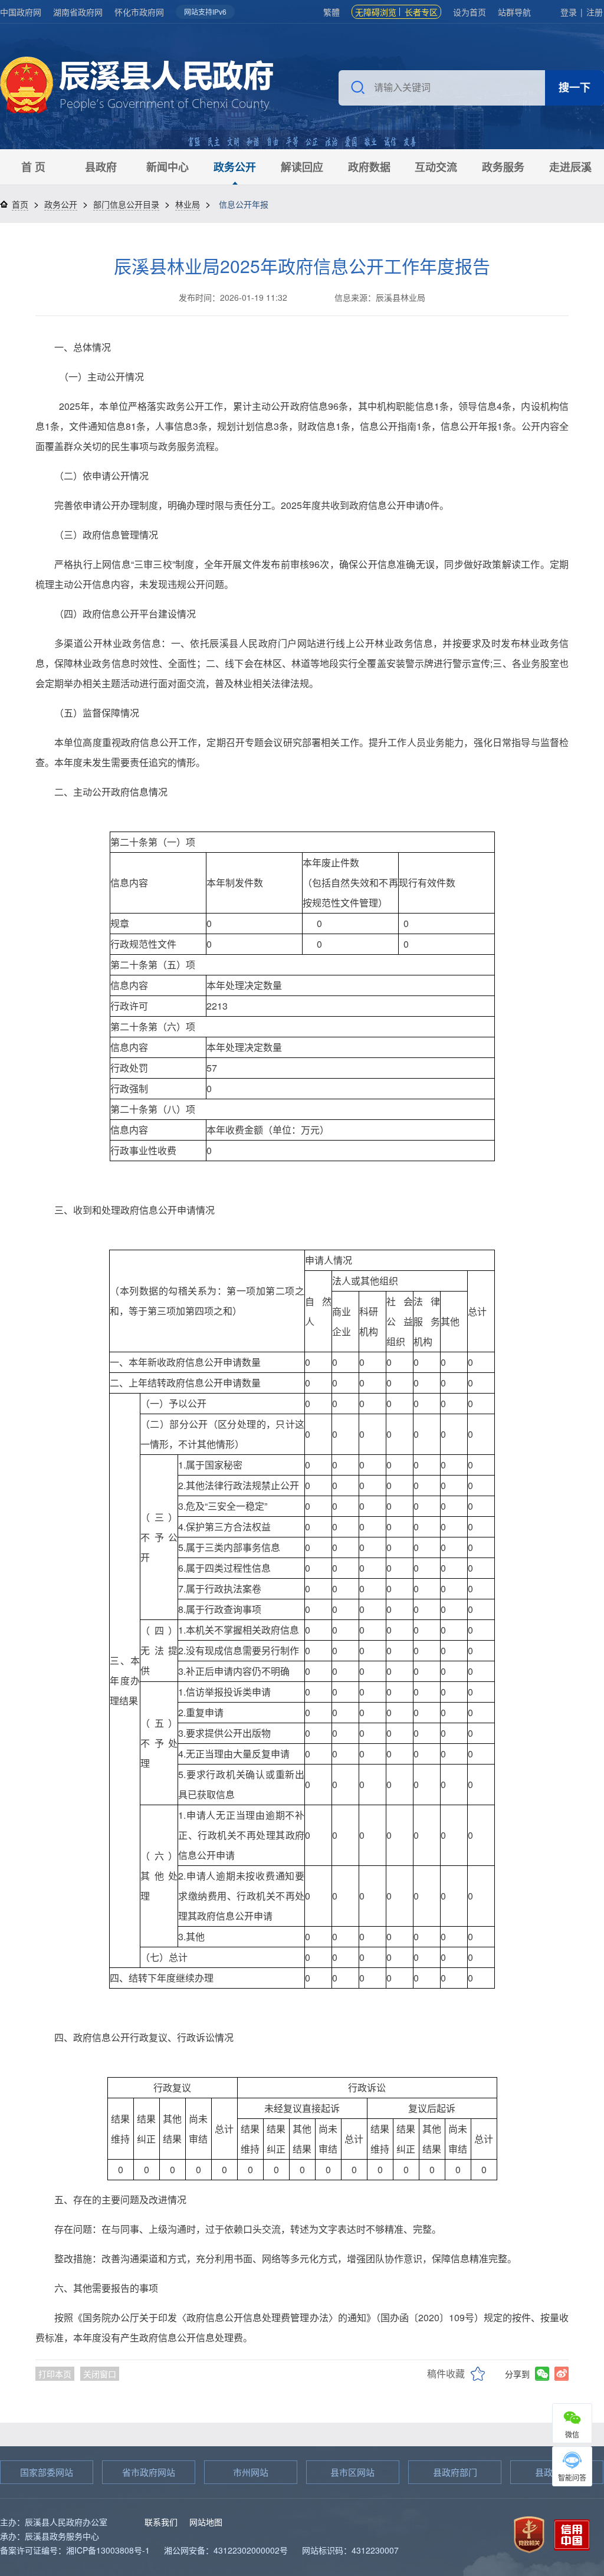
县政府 (101, 167)
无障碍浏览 (376, 12)
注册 (595, 12)
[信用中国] (572, 2533)
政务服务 (503, 167)
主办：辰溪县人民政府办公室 (54, 2522)
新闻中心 (168, 167)
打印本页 (55, 2374)
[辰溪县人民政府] (137, 86)
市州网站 (251, 2472)
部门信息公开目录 (126, 204)
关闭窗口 (100, 2374)
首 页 (33, 167)
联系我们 (161, 2522)
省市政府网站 (149, 2472)
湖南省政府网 (78, 12)
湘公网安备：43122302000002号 (226, 2550)
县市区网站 (352, 2472)
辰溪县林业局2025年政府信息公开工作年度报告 (302, 266)
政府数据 (369, 167)
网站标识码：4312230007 (350, 2550)
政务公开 (235, 167)
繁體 (331, 12)
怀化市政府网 (139, 12)
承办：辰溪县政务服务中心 (50, 2536)
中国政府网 (21, 12)
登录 (569, 12)
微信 (572, 2434)
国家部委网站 (47, 2472)
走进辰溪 (570, 167)
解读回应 (302, 167)
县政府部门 (455, 2472)
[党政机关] (529, 2533)
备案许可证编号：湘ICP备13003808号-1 (75, 2550)
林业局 (188, 204)
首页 (20, 204)
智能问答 (572, 2477)
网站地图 (206, 2522)
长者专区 (421, 12)
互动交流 (436, 167)
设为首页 (470, 12)
